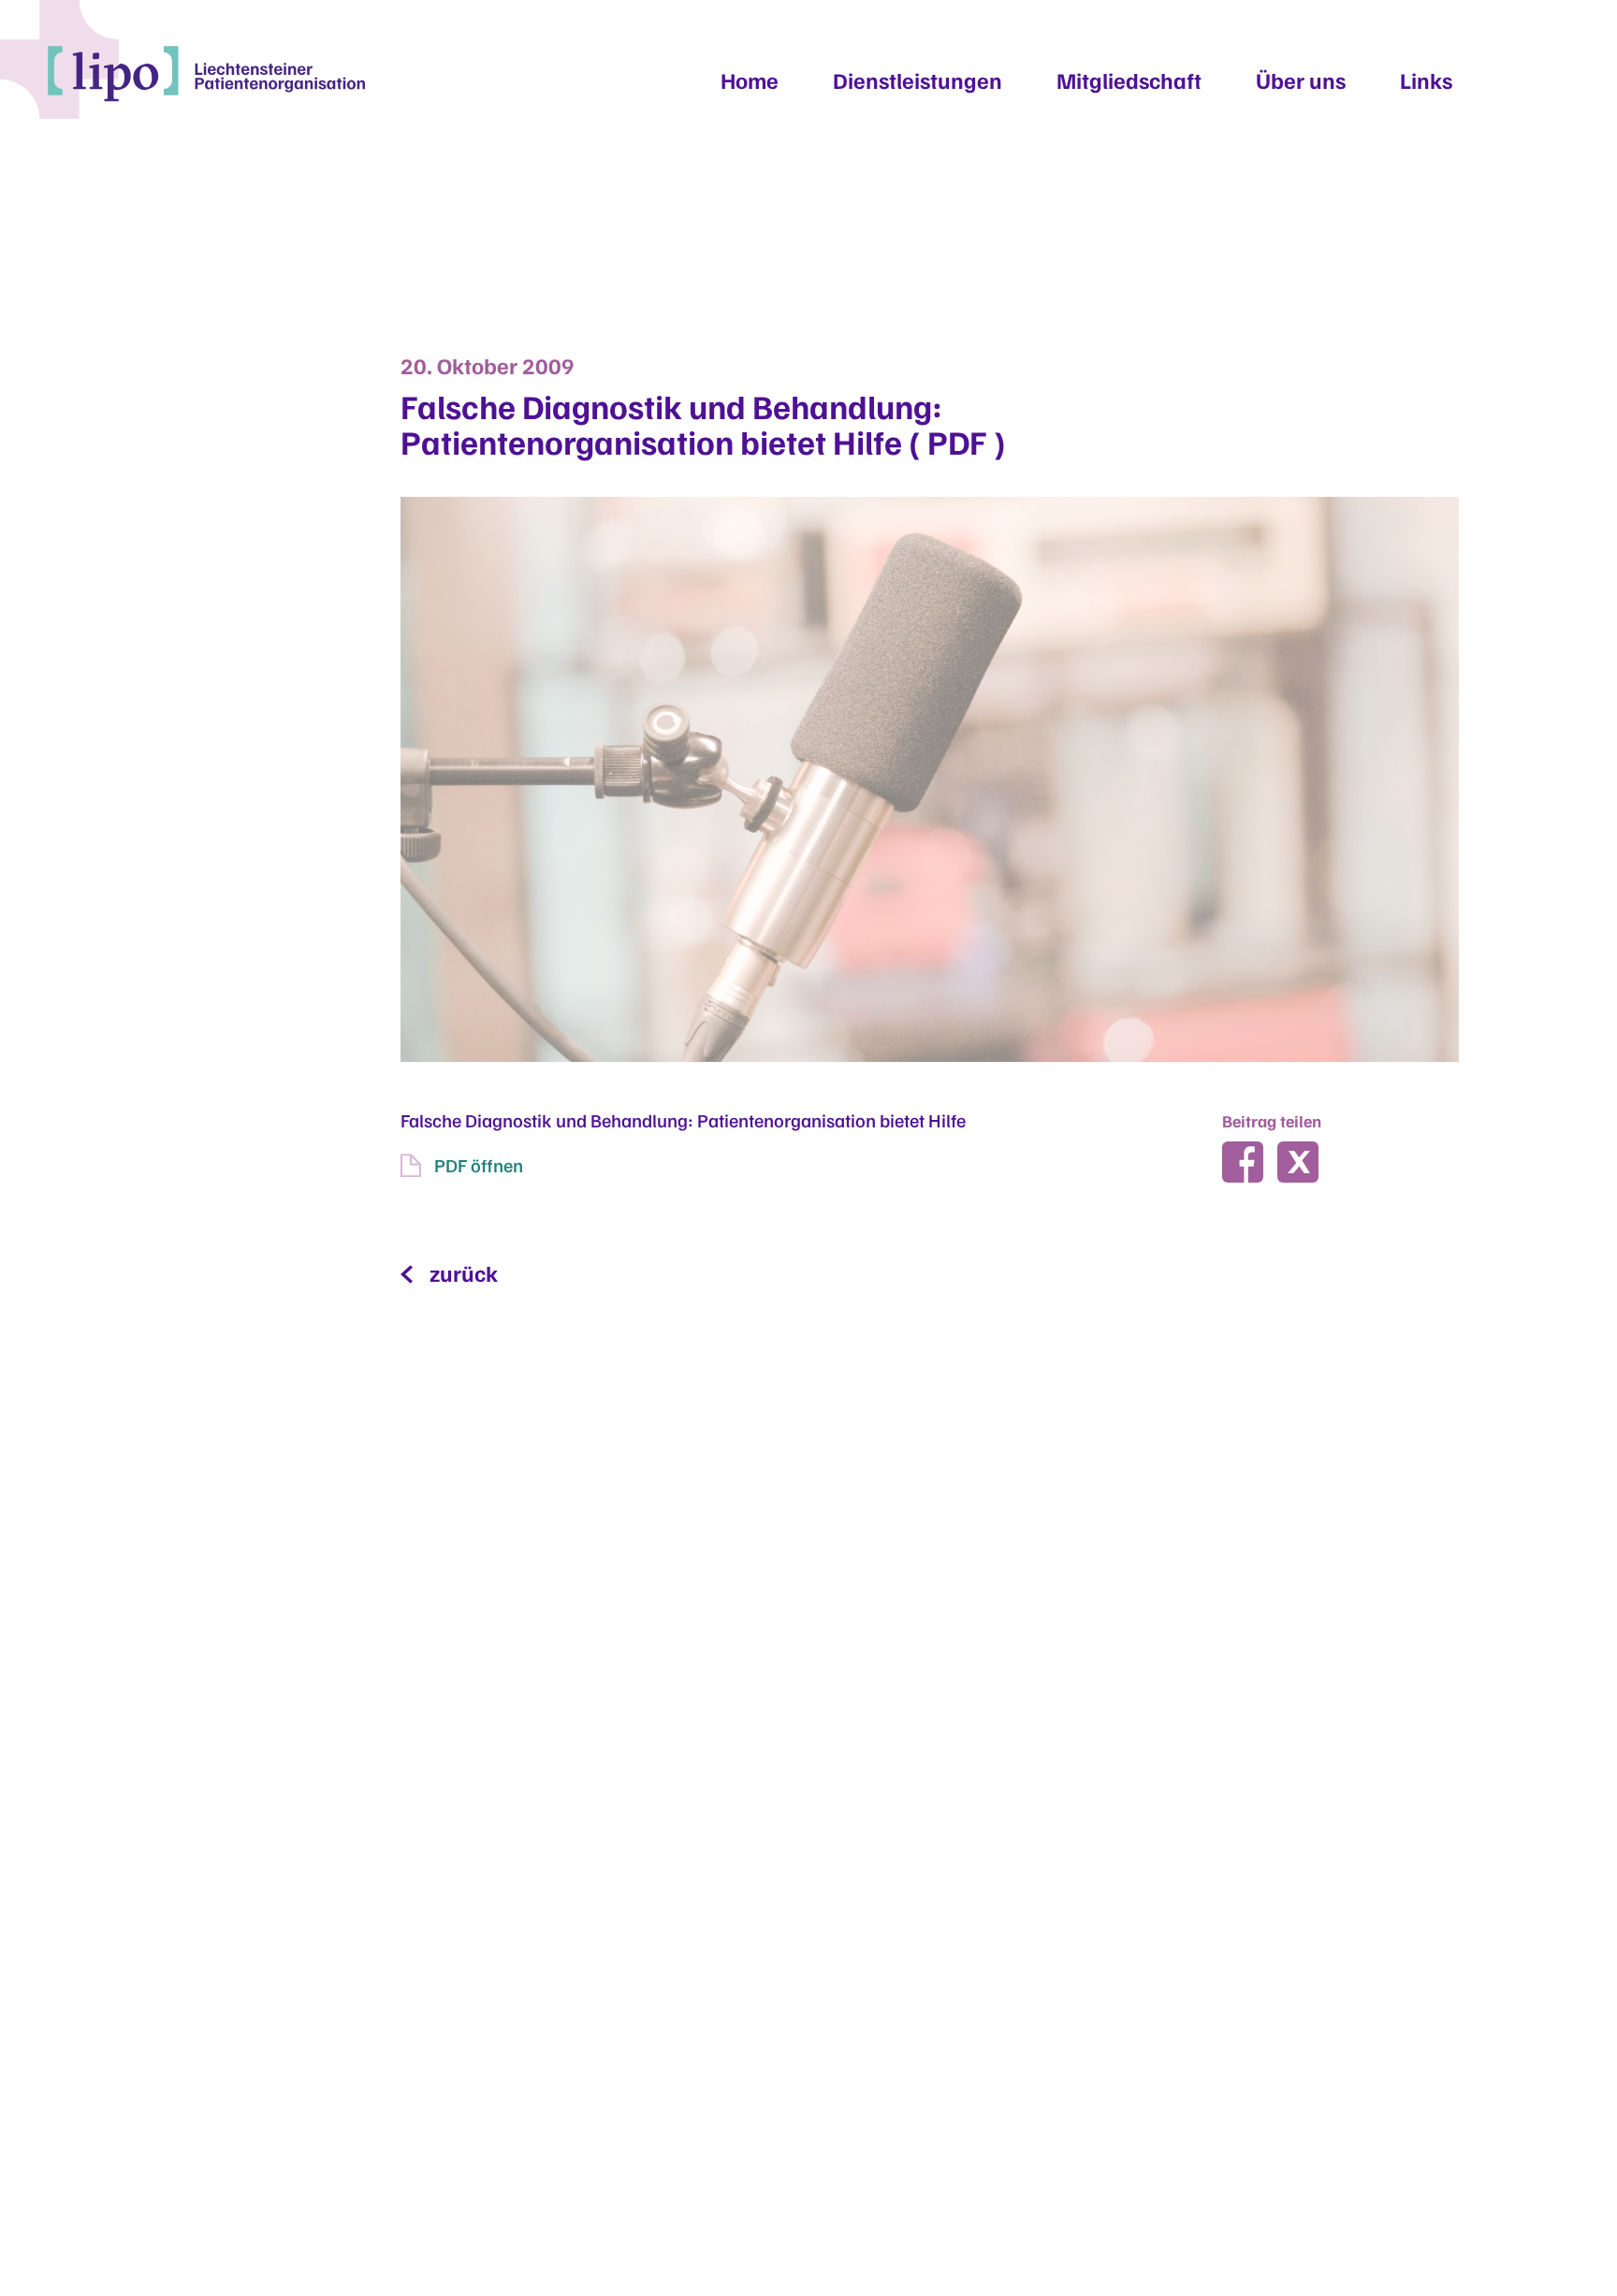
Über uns (1301, 80)
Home (750, 80)
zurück (464, 1272)
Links (1426, 80)
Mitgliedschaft (1129, 80)
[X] (1298, 1162)
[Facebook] (1243, 1162)
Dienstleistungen (918, 80)
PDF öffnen (479, 1165)
